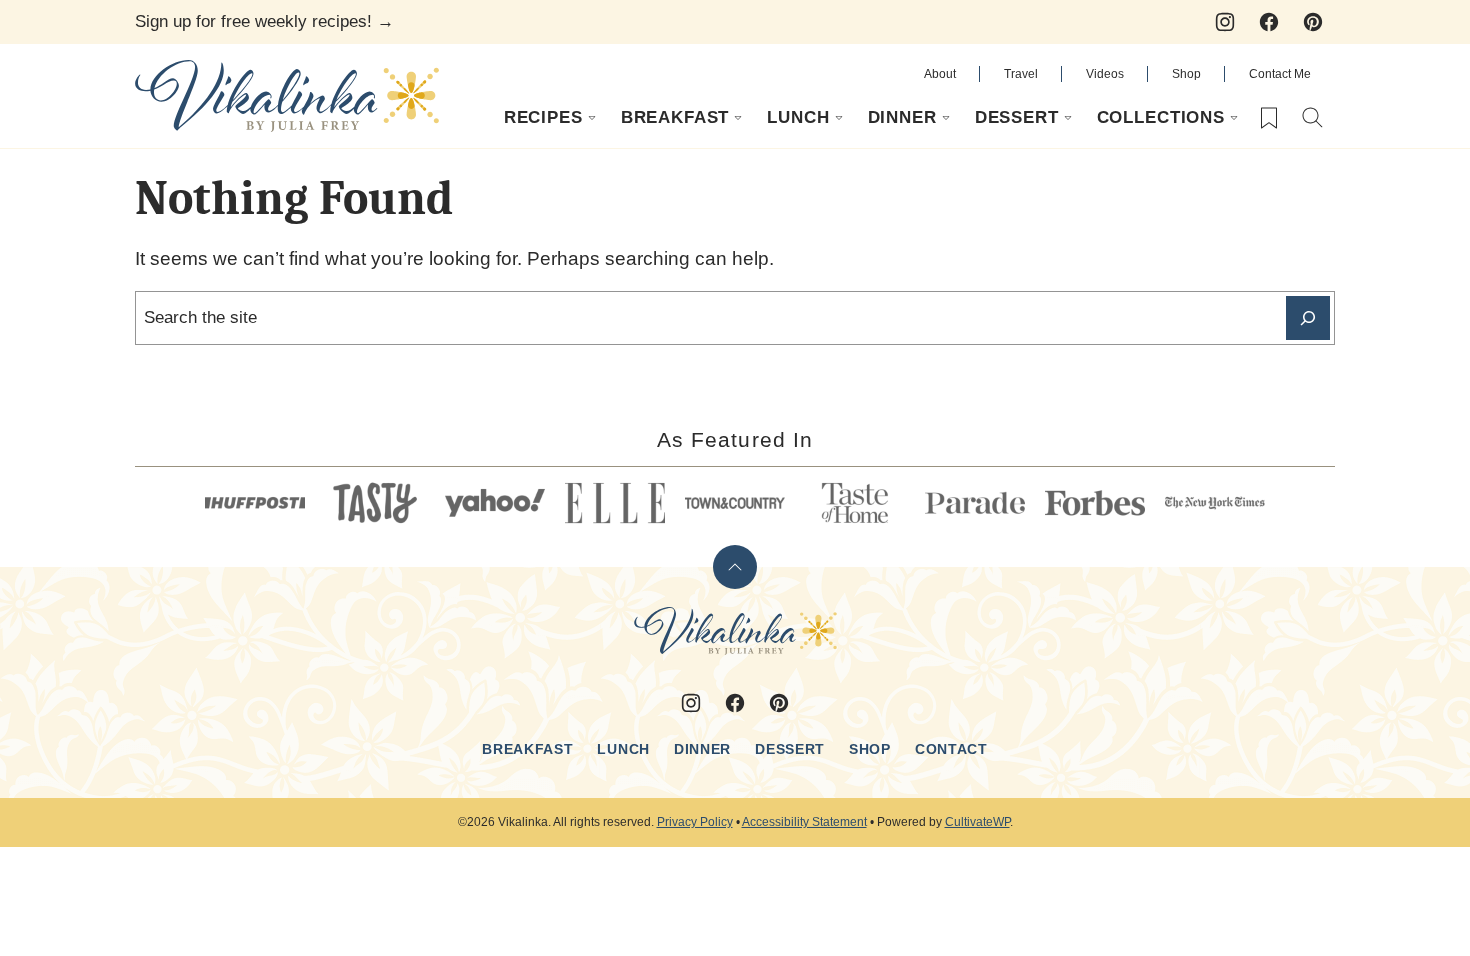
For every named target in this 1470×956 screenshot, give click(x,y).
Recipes (543, 117)
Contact (951, 749)
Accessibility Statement (804, 822)
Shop (1186, 74)
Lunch (798, 117)
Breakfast (675, 117)
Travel (1021, 74)
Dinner (902, 117)
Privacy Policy (695, 822)
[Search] (1313, 118)
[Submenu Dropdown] (592, 118)
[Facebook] (1269, 22)
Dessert (1017, 117)
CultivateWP (977, 822)
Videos (1105, 74)
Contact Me (1280, 74)
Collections (1161, 117)
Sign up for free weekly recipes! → (264, 21)
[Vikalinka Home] (287, 96)
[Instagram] (1225, 22)
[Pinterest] (1313, 22)
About (940, 74)
